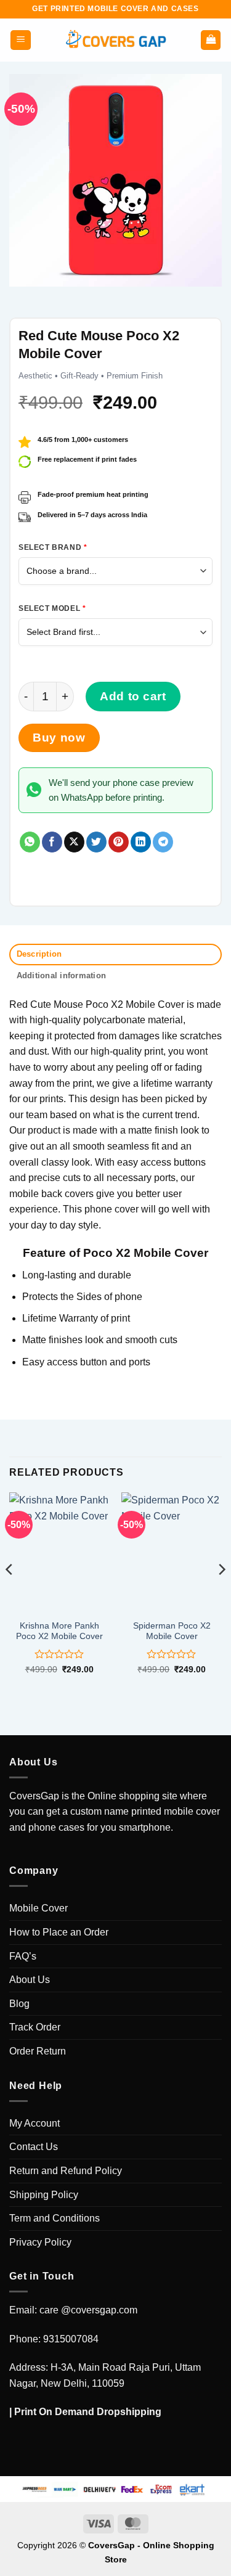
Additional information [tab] (62, 975)
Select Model (52, 608)
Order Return (38, 2051)
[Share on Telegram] (163, 842)
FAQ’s (23, 1956)
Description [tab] (39, 954)
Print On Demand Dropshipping (88, 2412)
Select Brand (53, 547)
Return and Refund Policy (66, 2171)
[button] (21, 40)
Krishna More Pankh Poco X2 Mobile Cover (59, 1631)
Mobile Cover (38, 1908)
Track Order (35, 2027)
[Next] (221, 1594)
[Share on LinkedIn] (141, 842)
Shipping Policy (44, 2195)
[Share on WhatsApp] (30, 842)
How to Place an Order (59, 1932)
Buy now (59, 738)
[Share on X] (74, 842)
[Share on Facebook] (52, 842)
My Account (34, 2123)
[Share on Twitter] (96, 842)
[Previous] (10, 1594)
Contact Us (34, 2147)
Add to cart (133, 696)
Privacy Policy (40, 2242)
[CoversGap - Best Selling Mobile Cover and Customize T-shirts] (116, 40)
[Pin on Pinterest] (119, 842)
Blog (19, 2004)
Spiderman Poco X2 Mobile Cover (172, 1631)
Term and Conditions (55, 2218)
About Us (30, 1980)
